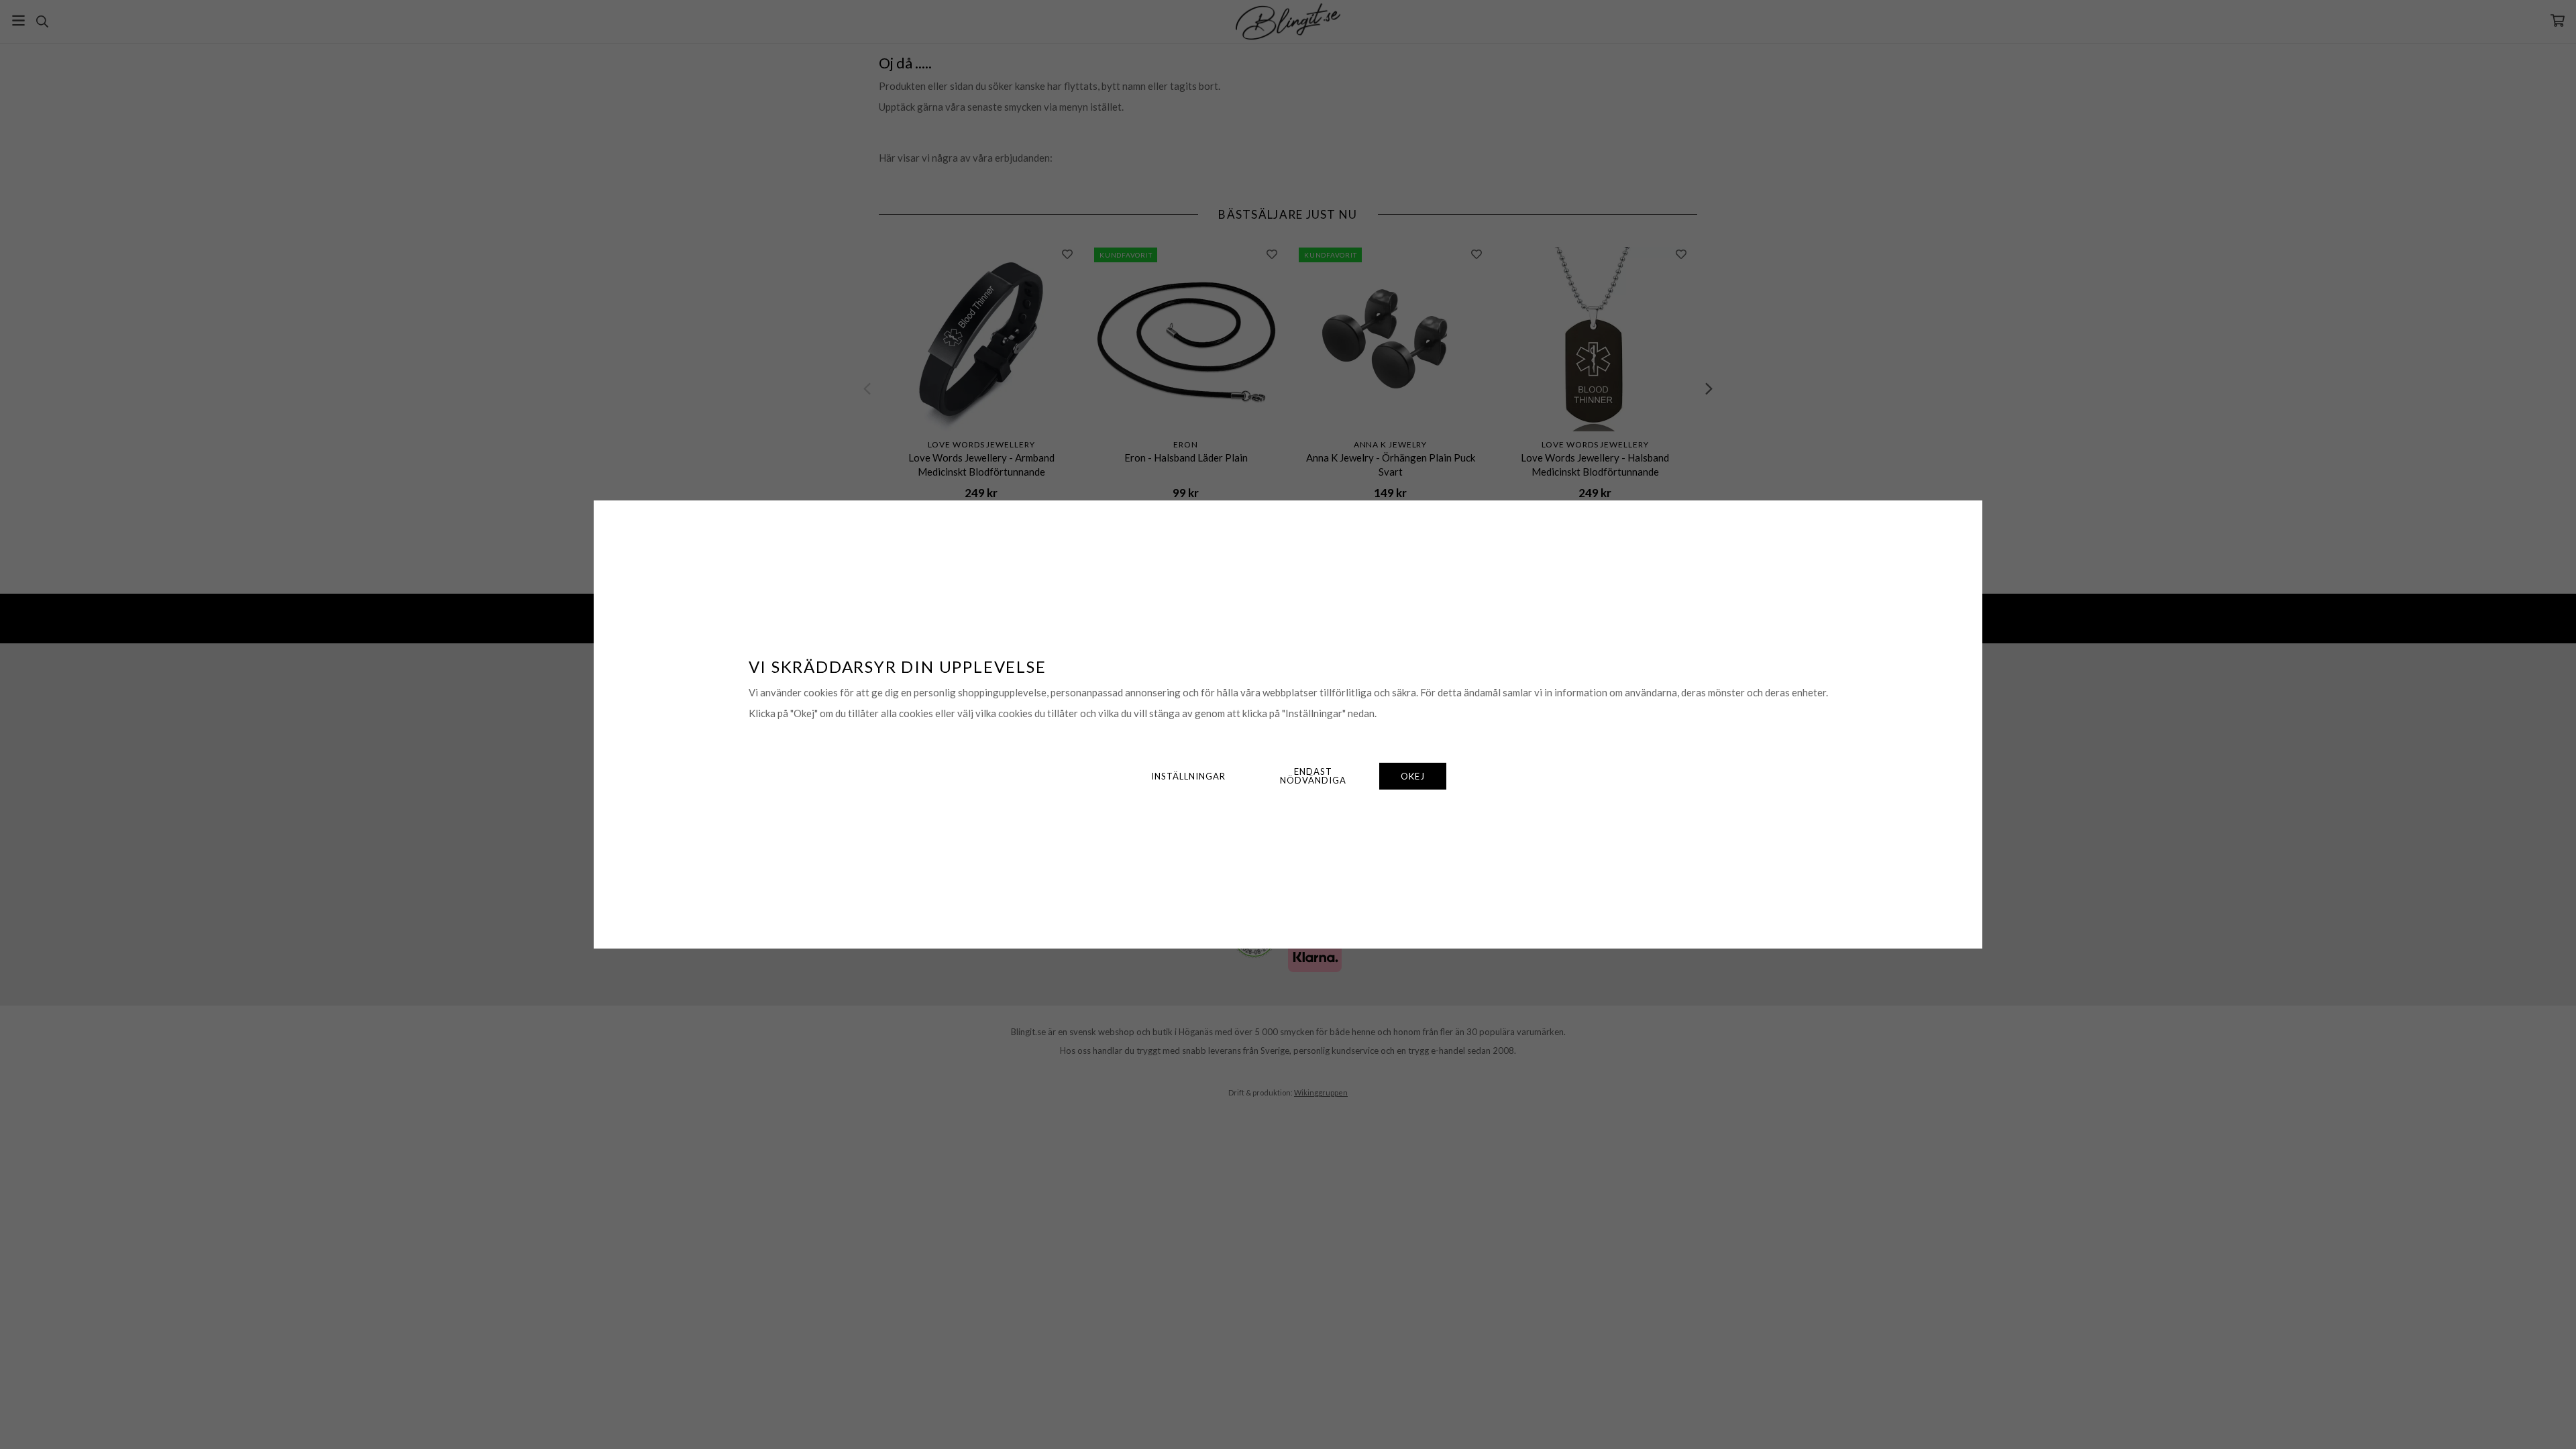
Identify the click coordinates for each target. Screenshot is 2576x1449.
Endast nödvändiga (1313, 776)
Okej (1413, 776)
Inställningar (1188, 776)
